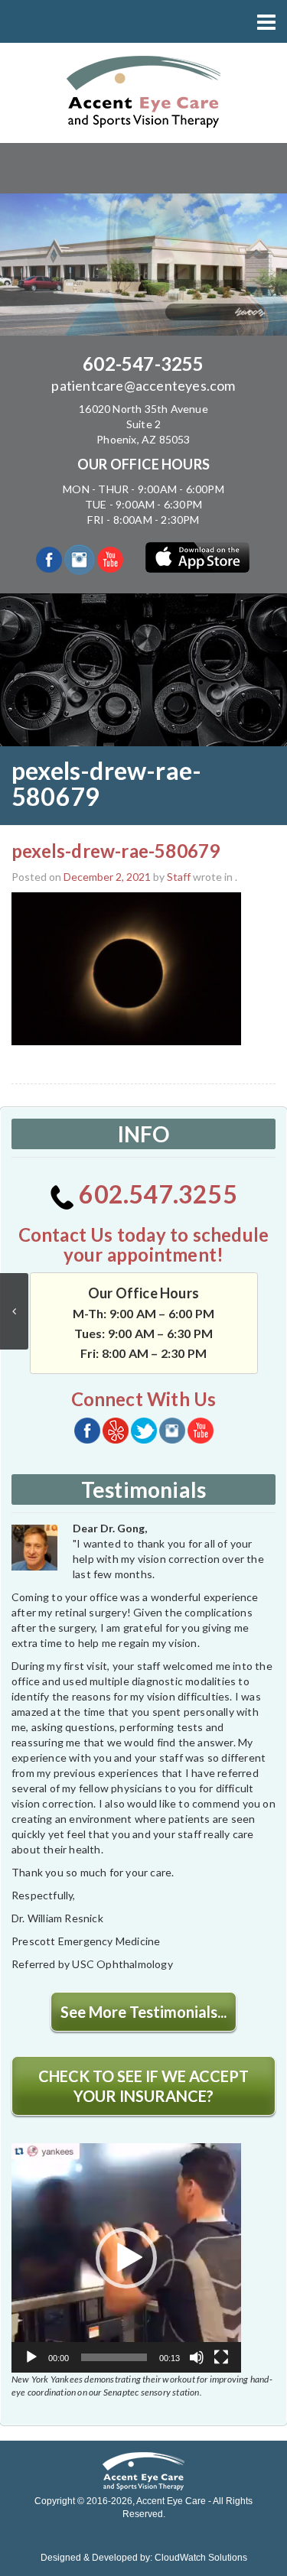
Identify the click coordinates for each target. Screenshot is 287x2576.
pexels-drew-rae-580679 (116, 851)
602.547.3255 (156, 1194)
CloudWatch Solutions (201, 2558)
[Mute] (197, 2357)
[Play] (31, 2357)
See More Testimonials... (143, 2012)
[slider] (114, 2357)
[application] (126, 2258)
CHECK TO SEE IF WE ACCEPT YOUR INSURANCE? (143, 2086)
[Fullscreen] (221, 2357)
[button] (126, 2258)
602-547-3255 (143, 364)
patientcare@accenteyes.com (143, 385)
